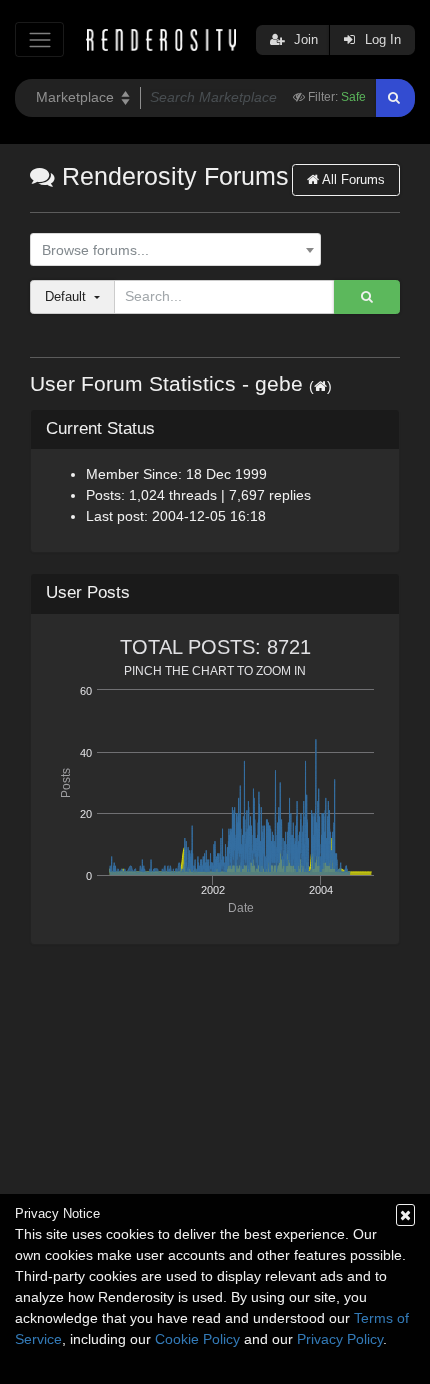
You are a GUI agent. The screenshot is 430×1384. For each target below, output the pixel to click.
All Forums (352, 179)
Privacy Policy (340, 1339)
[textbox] (171, 250)
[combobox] (175, 250)
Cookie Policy (197, 1339)
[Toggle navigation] (39, 39)
